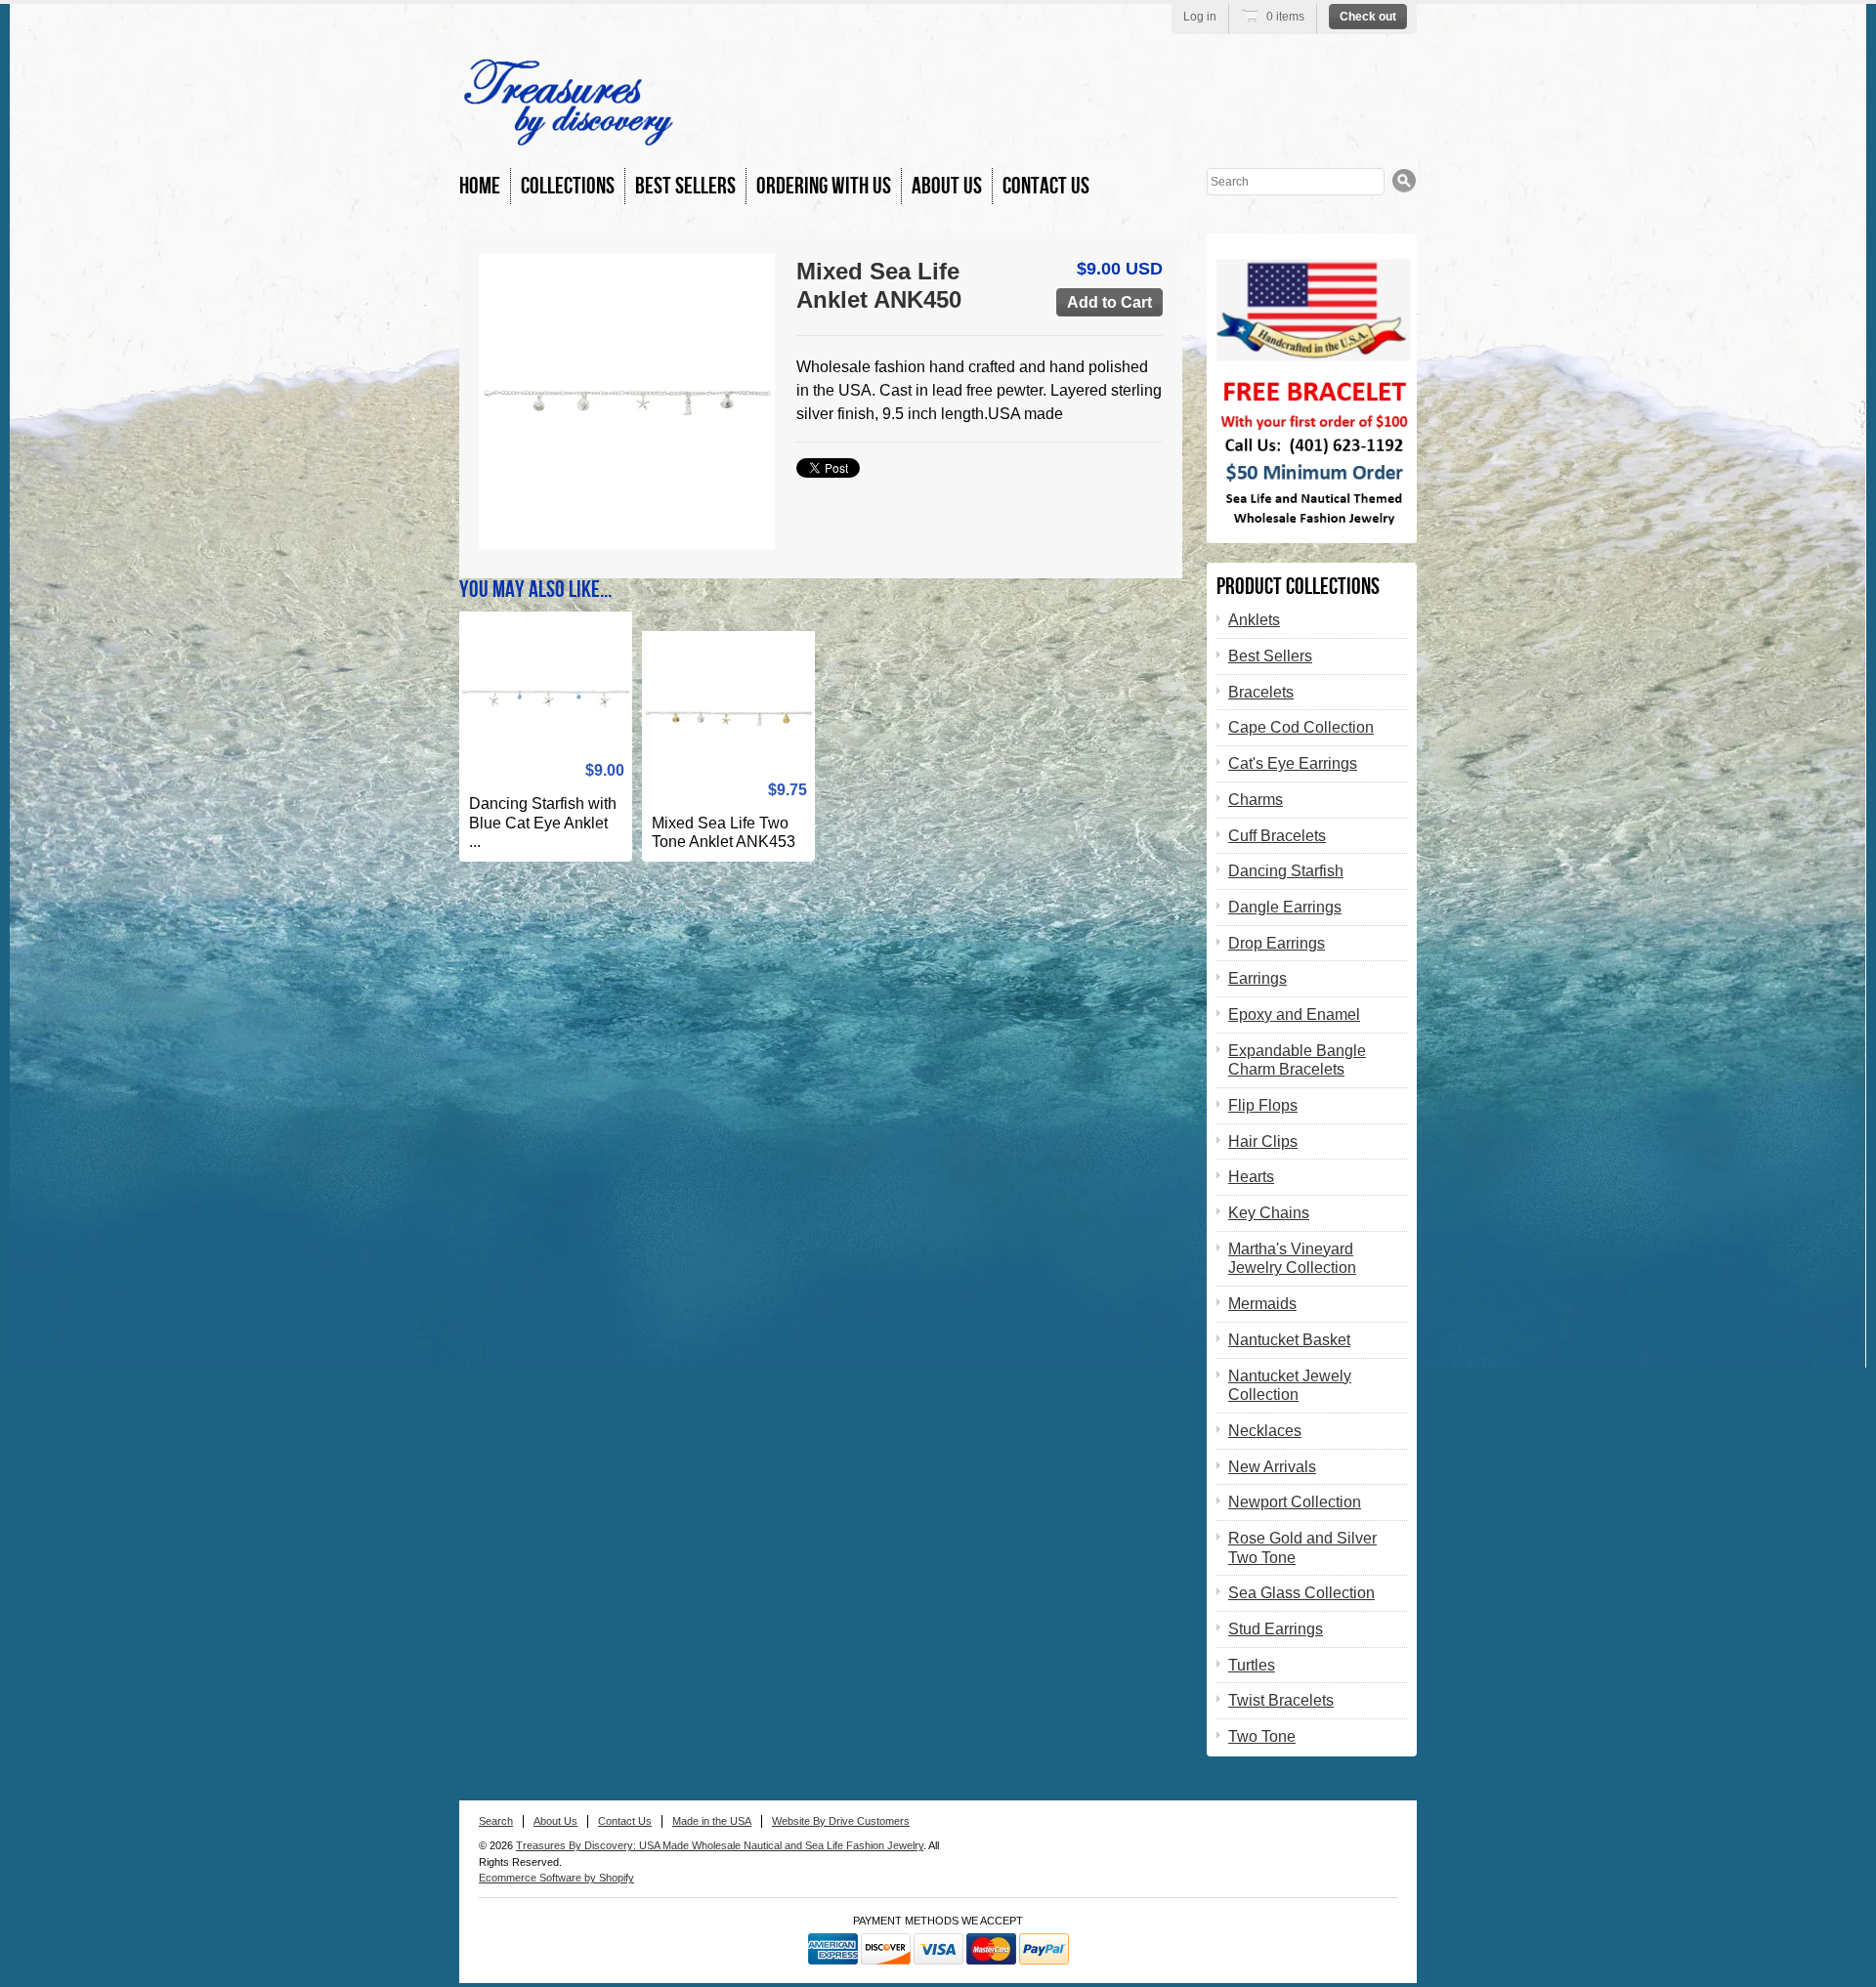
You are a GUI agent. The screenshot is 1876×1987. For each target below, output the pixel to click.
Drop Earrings (1277, 943)
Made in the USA (712, 1821)
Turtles (1252, 1665)
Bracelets (1261, 692)
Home (480, 186)
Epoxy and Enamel (1294, 1015)
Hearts (1251, 1177)
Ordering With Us (824, 186)
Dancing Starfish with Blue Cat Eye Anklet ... (543, 823)
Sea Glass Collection (1301, 1593)
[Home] (568, 136)
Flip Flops (1263, 1105)
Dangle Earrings (1285, 907)
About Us (947, 186)
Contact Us (1046, 186)
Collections (568, 186)
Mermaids (1262, 1304)
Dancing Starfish (1286, 871)
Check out (1368, 17)
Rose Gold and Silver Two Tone (1302, 1548)
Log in (1200, 17)
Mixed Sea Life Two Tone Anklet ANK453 (724, 833)
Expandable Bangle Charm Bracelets (1297, 1060)
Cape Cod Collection (1301, 727)
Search (496, 1821)
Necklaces (1265, 1431)
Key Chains (1269, 1213)
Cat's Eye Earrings (1293, 763)
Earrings (1258, 978)
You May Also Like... (535, 590)
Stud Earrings (1276, 1629)
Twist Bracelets (1281, 1700)
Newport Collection (1295, 1502)
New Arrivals (1272, 1467)
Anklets (1254, 620)
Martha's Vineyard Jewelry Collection (1292, 1259)
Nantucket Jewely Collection (1290, 1386)
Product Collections (1298, 587)
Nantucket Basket (1289, 1340)
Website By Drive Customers (841, 1821)
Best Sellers (685, 186)
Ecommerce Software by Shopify (556, 1878)
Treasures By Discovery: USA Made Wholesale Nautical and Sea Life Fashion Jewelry (720, 1845)
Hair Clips (1263, 1141)
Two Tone (1262, 1736)
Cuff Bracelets (1277, 836)
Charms (1256, 800)
